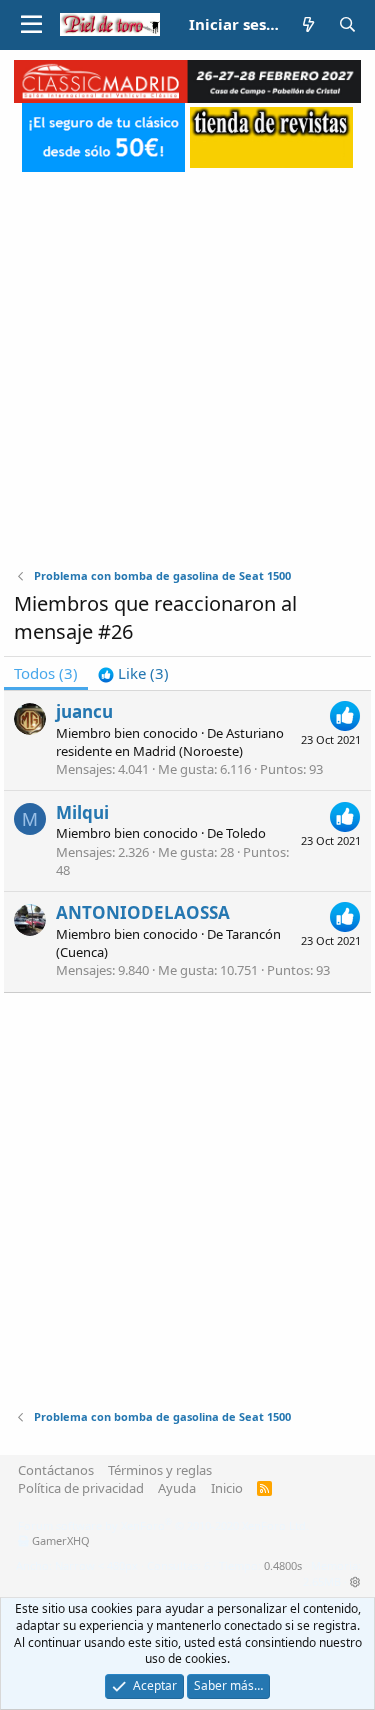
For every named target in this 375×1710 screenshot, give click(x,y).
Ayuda (177, 1488)
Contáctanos (56, 1470)
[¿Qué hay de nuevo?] (308, 24)
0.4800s (283, 1565)
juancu (84, 711)
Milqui (82, 812)
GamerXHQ (61, 1540)
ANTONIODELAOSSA (143, 912)
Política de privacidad (81, 1488)
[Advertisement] (187, 359)
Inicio (227, 1488)
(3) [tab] (46, 673)
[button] (31, 25)
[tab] (133, 673)
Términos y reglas (160, 1470)
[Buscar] (347, 24)
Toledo (246, 833)
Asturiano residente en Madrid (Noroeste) (170, 742)
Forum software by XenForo (163, 1525)
